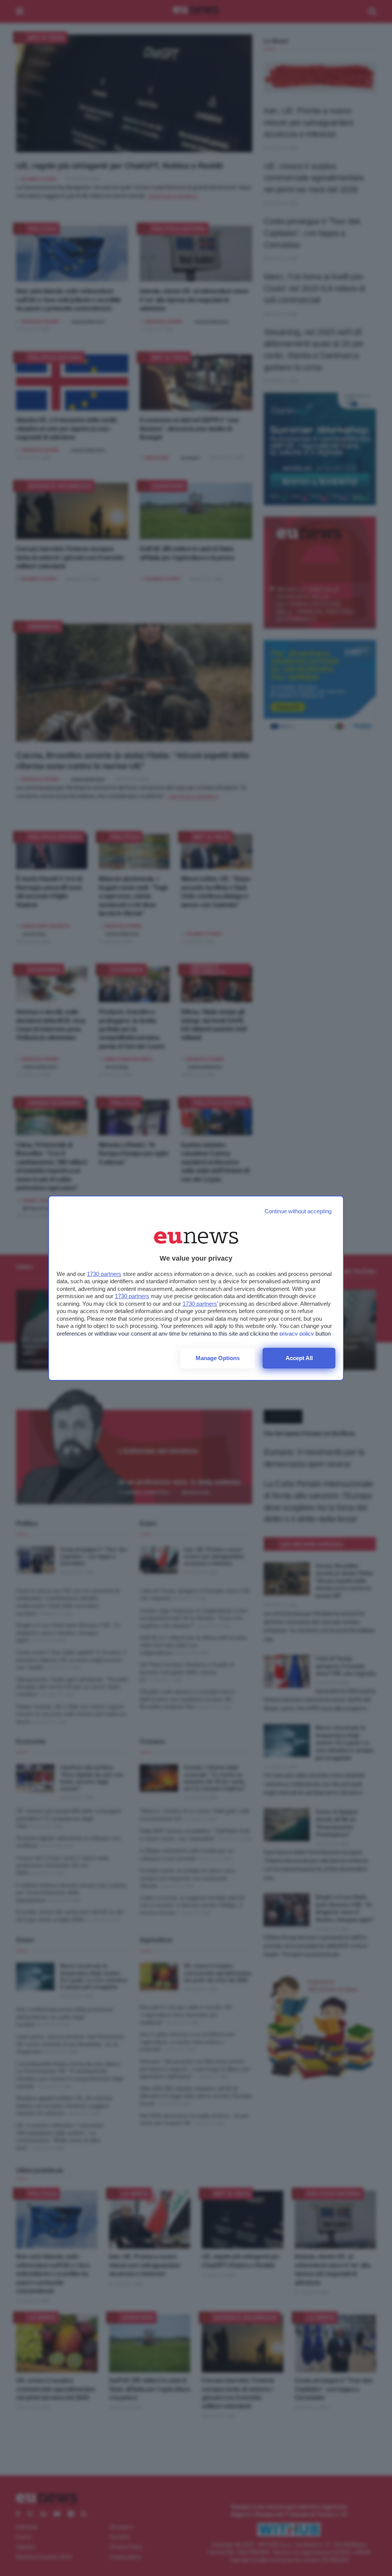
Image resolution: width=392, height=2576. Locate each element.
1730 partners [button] (104, 1274)
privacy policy (297, 1334)
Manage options (218, 1358)
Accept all (299, 1358)
